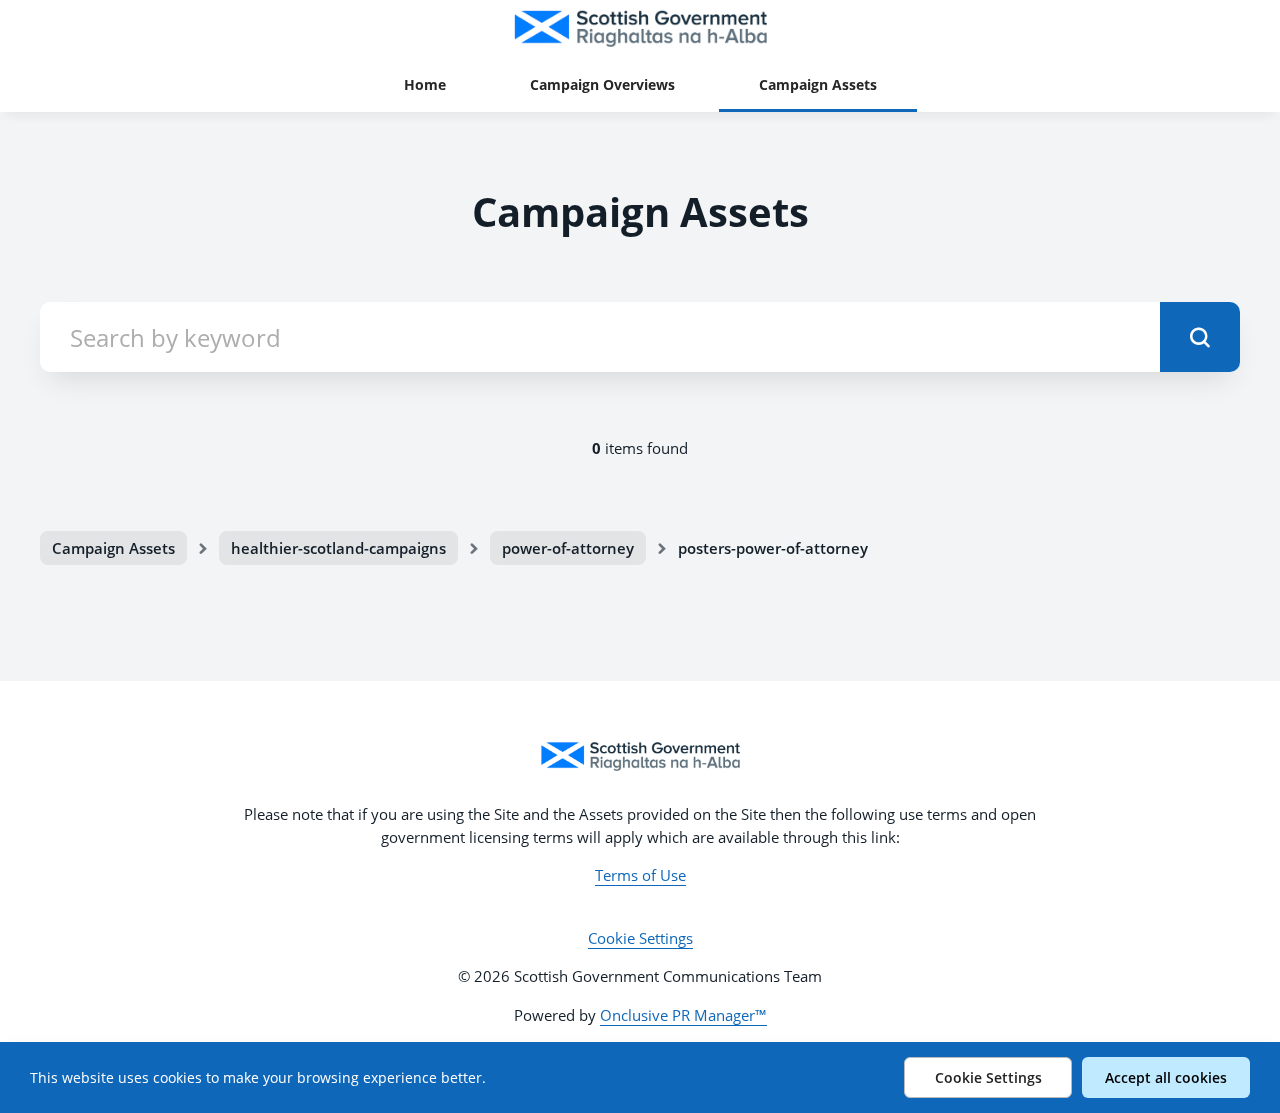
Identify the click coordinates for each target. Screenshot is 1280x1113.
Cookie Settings (640, 938)
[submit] (1200, 337)
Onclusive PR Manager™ (683, 1015)
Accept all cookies (1166, 1077)
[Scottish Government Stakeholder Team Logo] (640, 756)
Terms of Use (640, 875)
